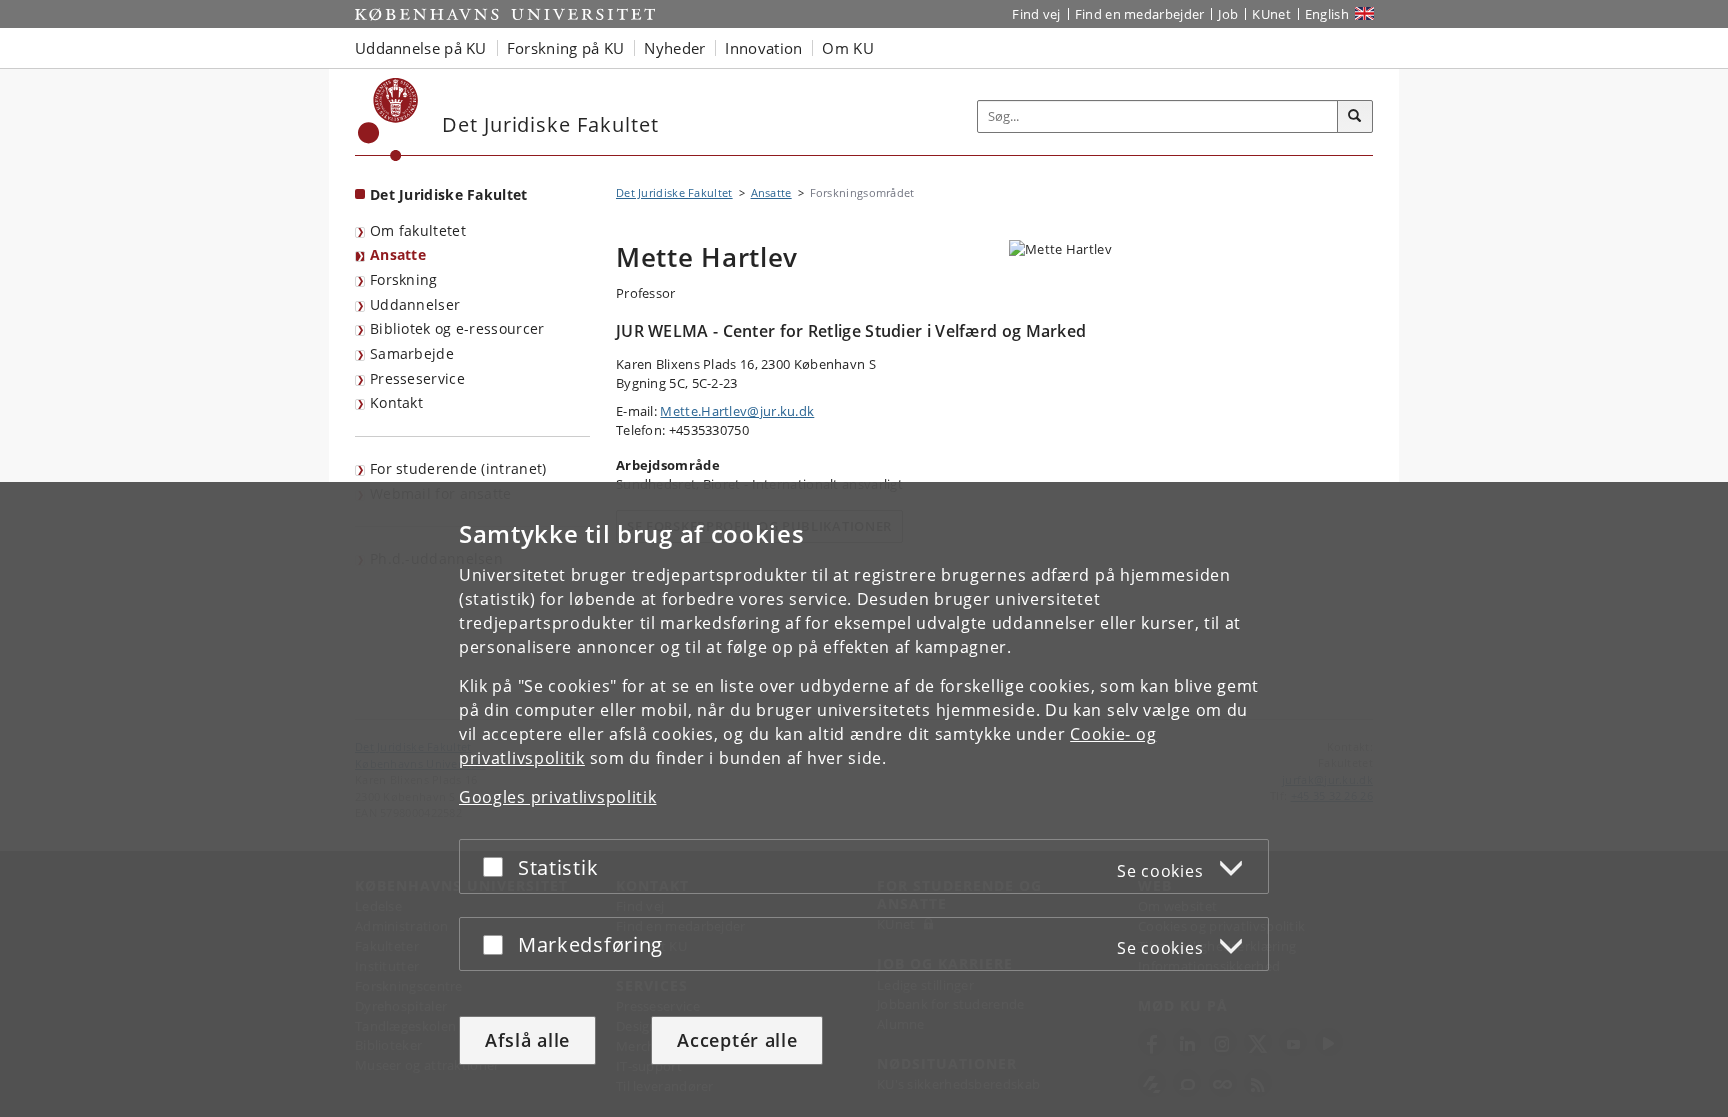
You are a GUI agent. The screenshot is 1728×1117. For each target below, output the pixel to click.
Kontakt (396, 402)
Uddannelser (415, 304)
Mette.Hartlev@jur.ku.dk (737, 411)
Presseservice (417, 378)
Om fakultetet (418, 230)
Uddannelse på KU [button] (421, 48)
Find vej (1036, 14)
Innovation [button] (763, 48)
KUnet (1271, 14)
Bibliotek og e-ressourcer (457, 328)
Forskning (404, 279)
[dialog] (864, 799)
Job (1228, 14)
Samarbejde (412, 353)
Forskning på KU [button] (566, 48)
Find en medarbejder (1140, 14)
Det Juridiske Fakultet (449, 194)
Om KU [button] (848, 48)
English (1327, 14)
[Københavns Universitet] (388, 119)
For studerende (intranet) (458, 468)
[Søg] (1355, 117)
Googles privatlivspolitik (558, 797)
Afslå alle (527, 1040)
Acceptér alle (737, 1040)
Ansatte (398, 254)
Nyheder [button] (674, 48)
